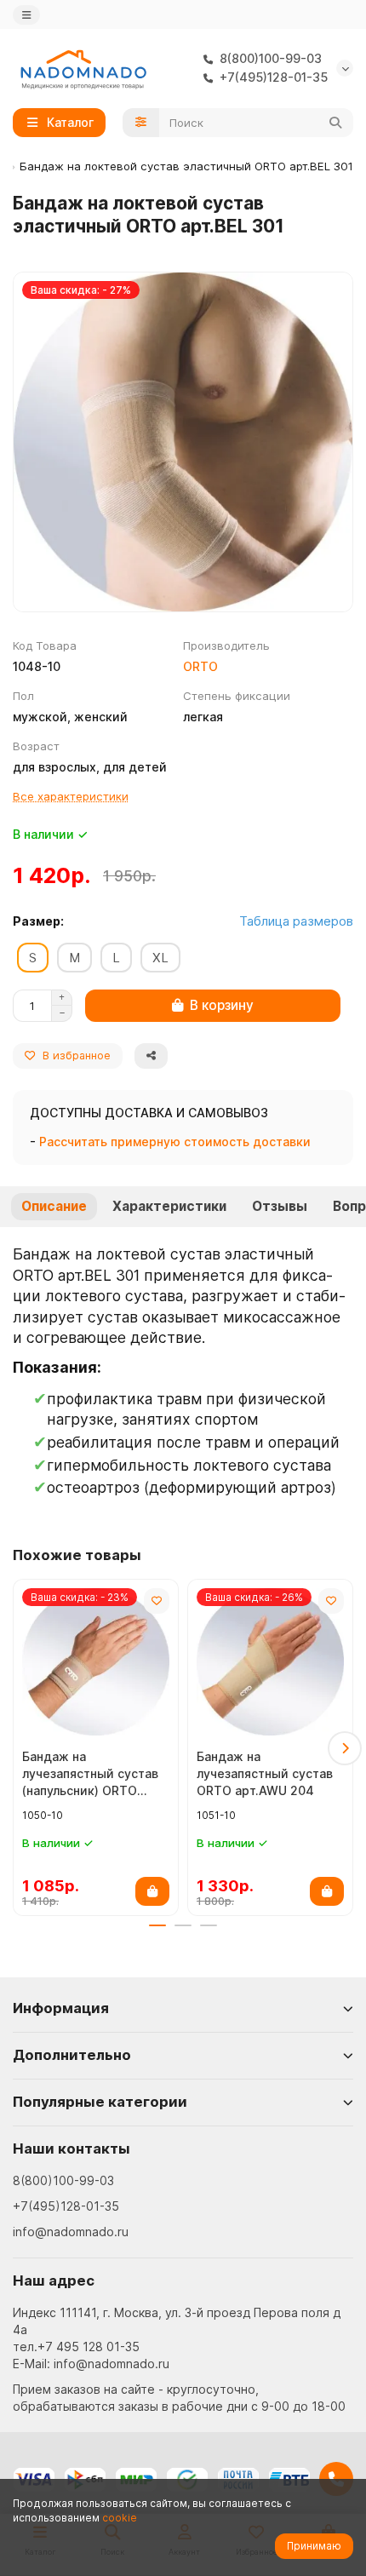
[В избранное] (157, 1601)
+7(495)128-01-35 (66, 2206)
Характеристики (169, 1206)
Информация (61, 2008)
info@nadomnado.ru (71, 2232)
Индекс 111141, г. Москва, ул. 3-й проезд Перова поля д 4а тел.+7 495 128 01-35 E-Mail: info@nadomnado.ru (177, 2338)
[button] (21, 1748)
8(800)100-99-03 (63, 2180)
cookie (120, 2518)
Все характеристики (71, 796)
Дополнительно (72, 2055)
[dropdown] (26, 15)
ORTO (200, 666)
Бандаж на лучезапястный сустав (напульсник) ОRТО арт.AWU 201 (90, 1774)
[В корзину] (152, 1891)
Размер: (38, 921)
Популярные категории (100, 2102)
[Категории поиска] (141, 123)
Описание (54, 1206)
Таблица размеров (296, 921)
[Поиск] (335, 123)
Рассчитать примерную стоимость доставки (175, 1142)
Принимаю (314, 2546)
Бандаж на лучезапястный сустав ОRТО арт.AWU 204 (265, 1773)
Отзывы (280, 1206)
